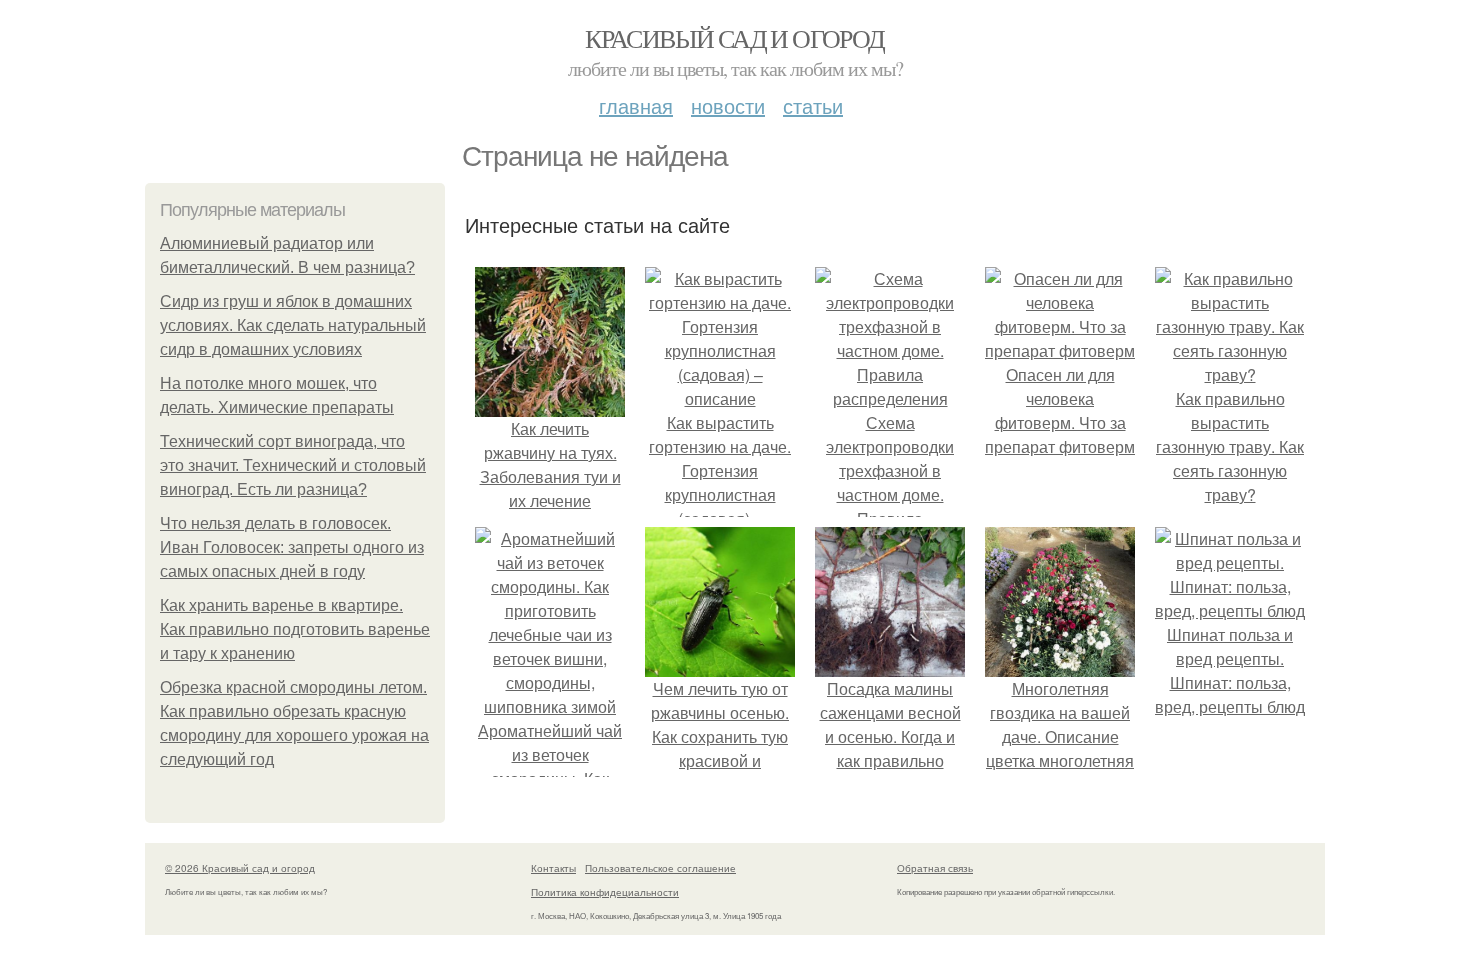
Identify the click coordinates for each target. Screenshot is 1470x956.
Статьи (813, 105)
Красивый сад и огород (734, 38)
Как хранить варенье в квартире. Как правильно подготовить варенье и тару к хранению (295, 629)
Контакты (553, 868)
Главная (636, 105)
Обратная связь (935, 868)
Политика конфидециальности (605, 892)
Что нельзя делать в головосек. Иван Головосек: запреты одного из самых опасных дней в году (292, 547)
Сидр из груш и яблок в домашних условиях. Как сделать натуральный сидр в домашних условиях (293, 325)
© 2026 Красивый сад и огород (240, 868)
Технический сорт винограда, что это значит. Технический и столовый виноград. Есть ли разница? (293, 465)
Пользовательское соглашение (660, 868)
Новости (728, 105)
